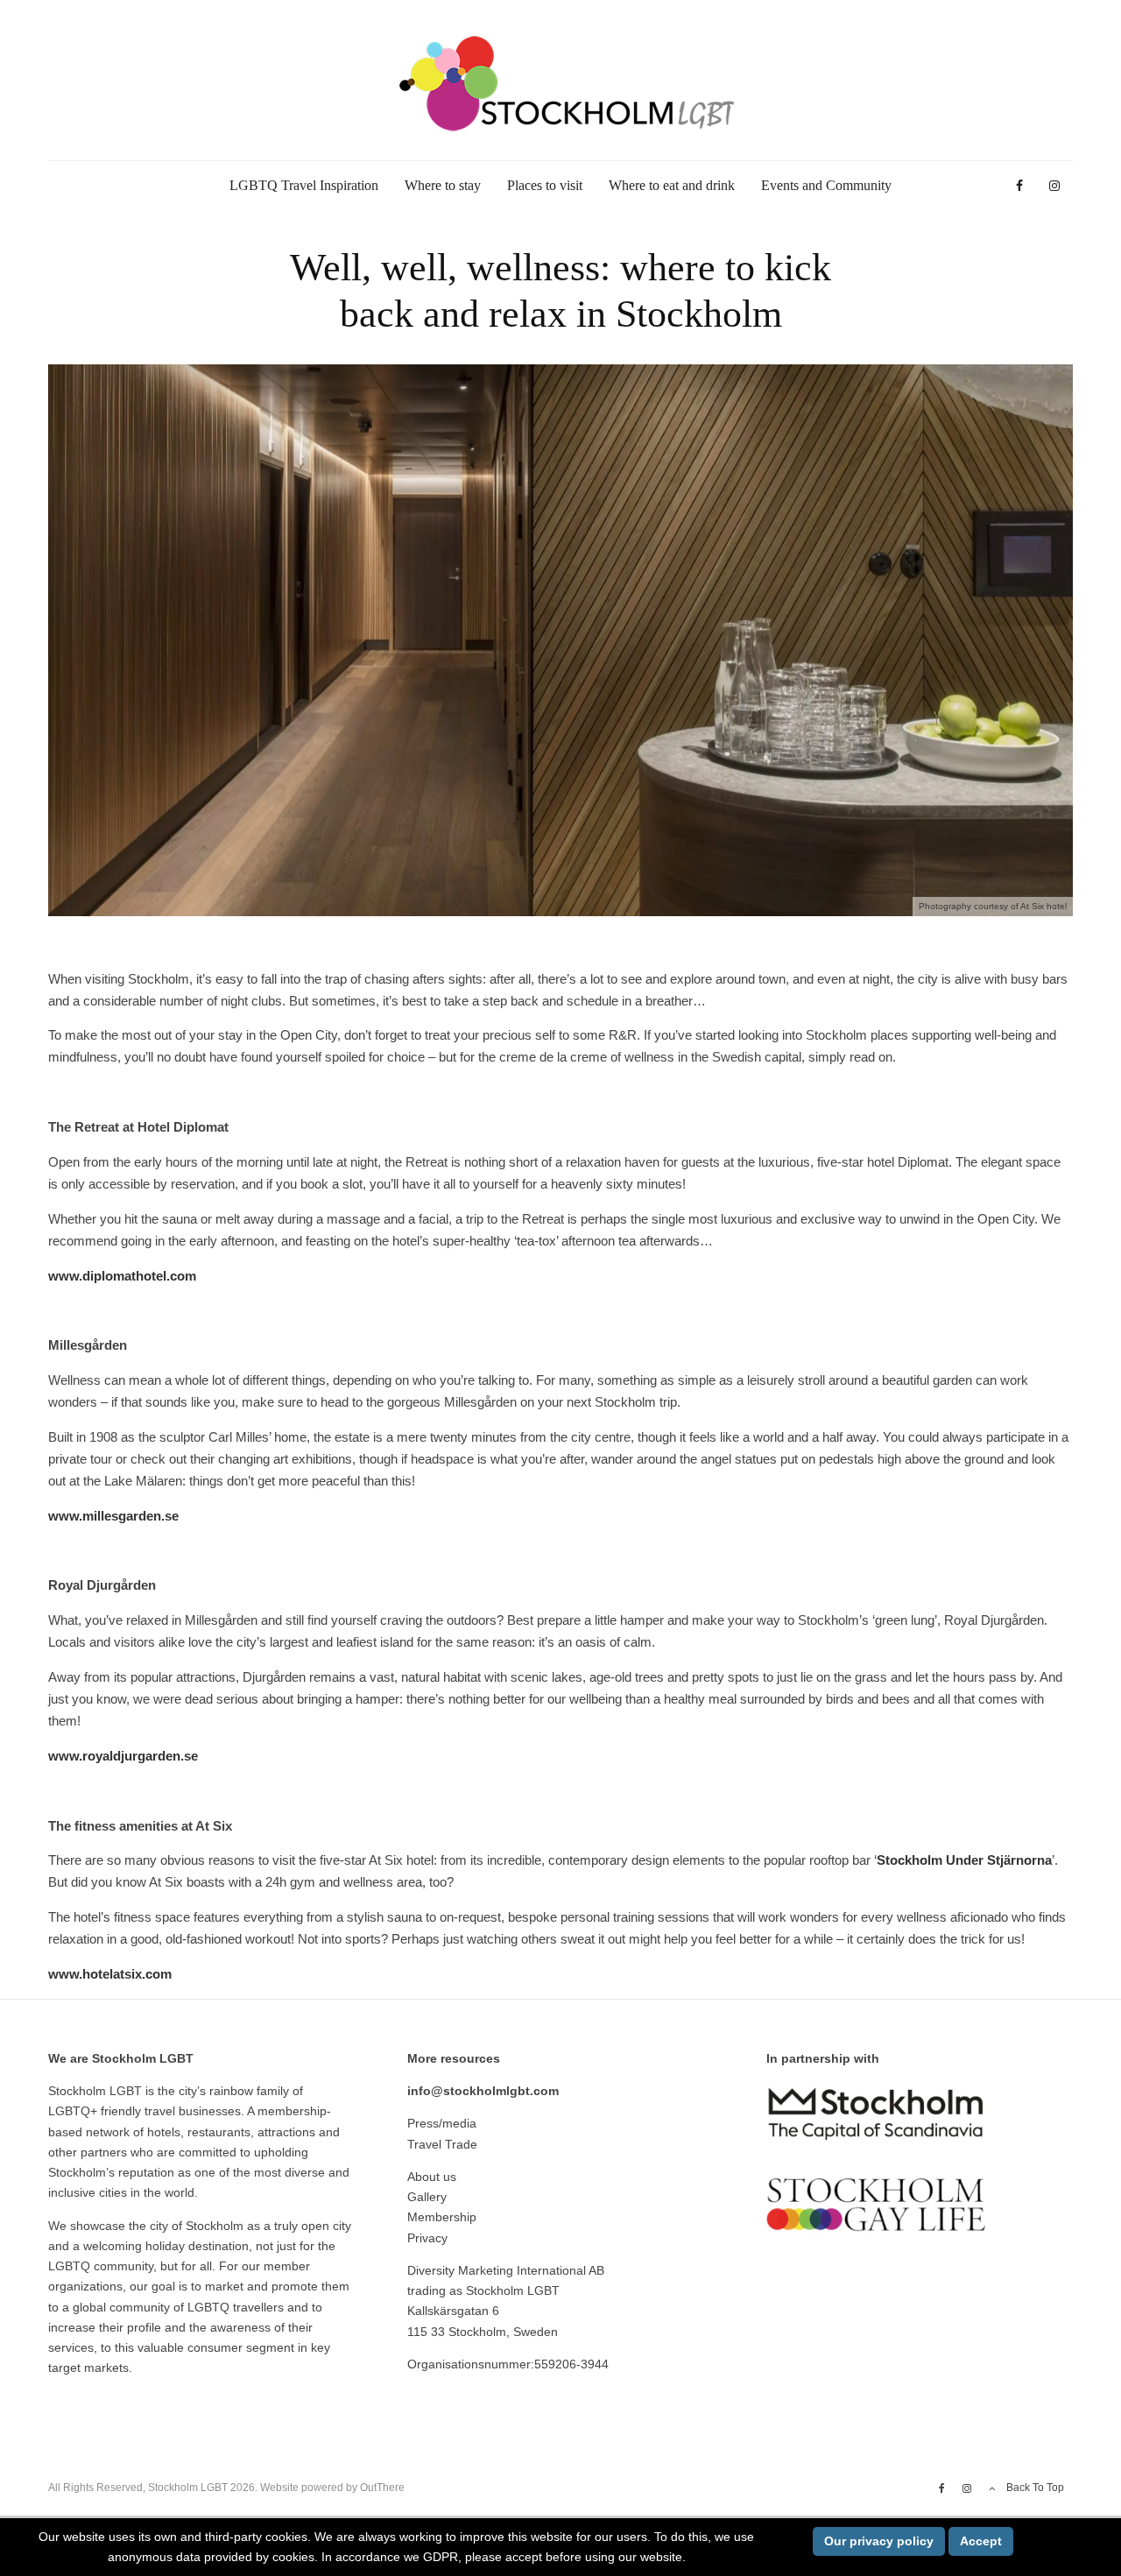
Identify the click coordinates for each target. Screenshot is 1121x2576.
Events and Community (826, 185)
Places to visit (545, 185)
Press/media (442, 2123)
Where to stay (443, 185)
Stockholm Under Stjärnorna (964, 1860)
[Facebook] (1019, 186)
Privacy (427, 2238)
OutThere (382, 2488)
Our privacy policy (879, 2541)
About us (432, 2177)
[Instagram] (1054, 186)
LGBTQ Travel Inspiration (304, 185)
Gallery (427, 2197)
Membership (442, 2217)
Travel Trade (442, 2144)
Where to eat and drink (672, 185)
